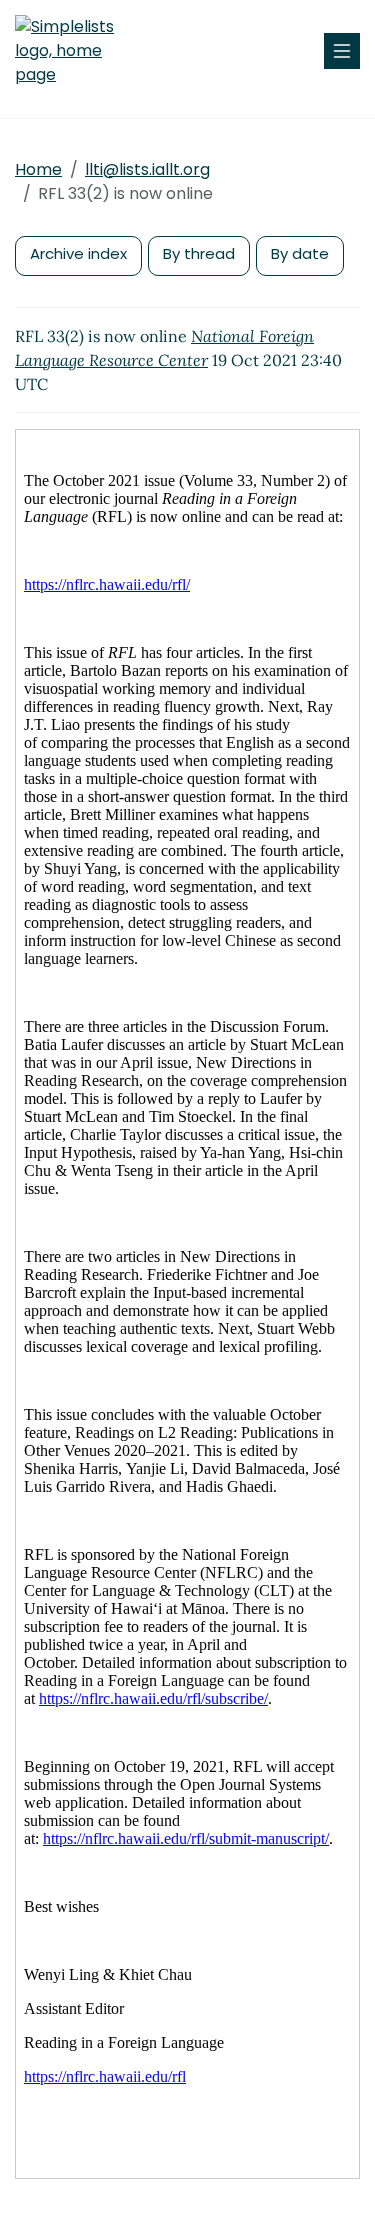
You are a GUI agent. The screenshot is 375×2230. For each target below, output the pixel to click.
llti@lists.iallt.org (147, 169)
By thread (199, 253)
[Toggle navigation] (342, 51)
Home (38, 169)
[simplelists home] (75, 51)
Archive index (78, 253)
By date (300, 253)
